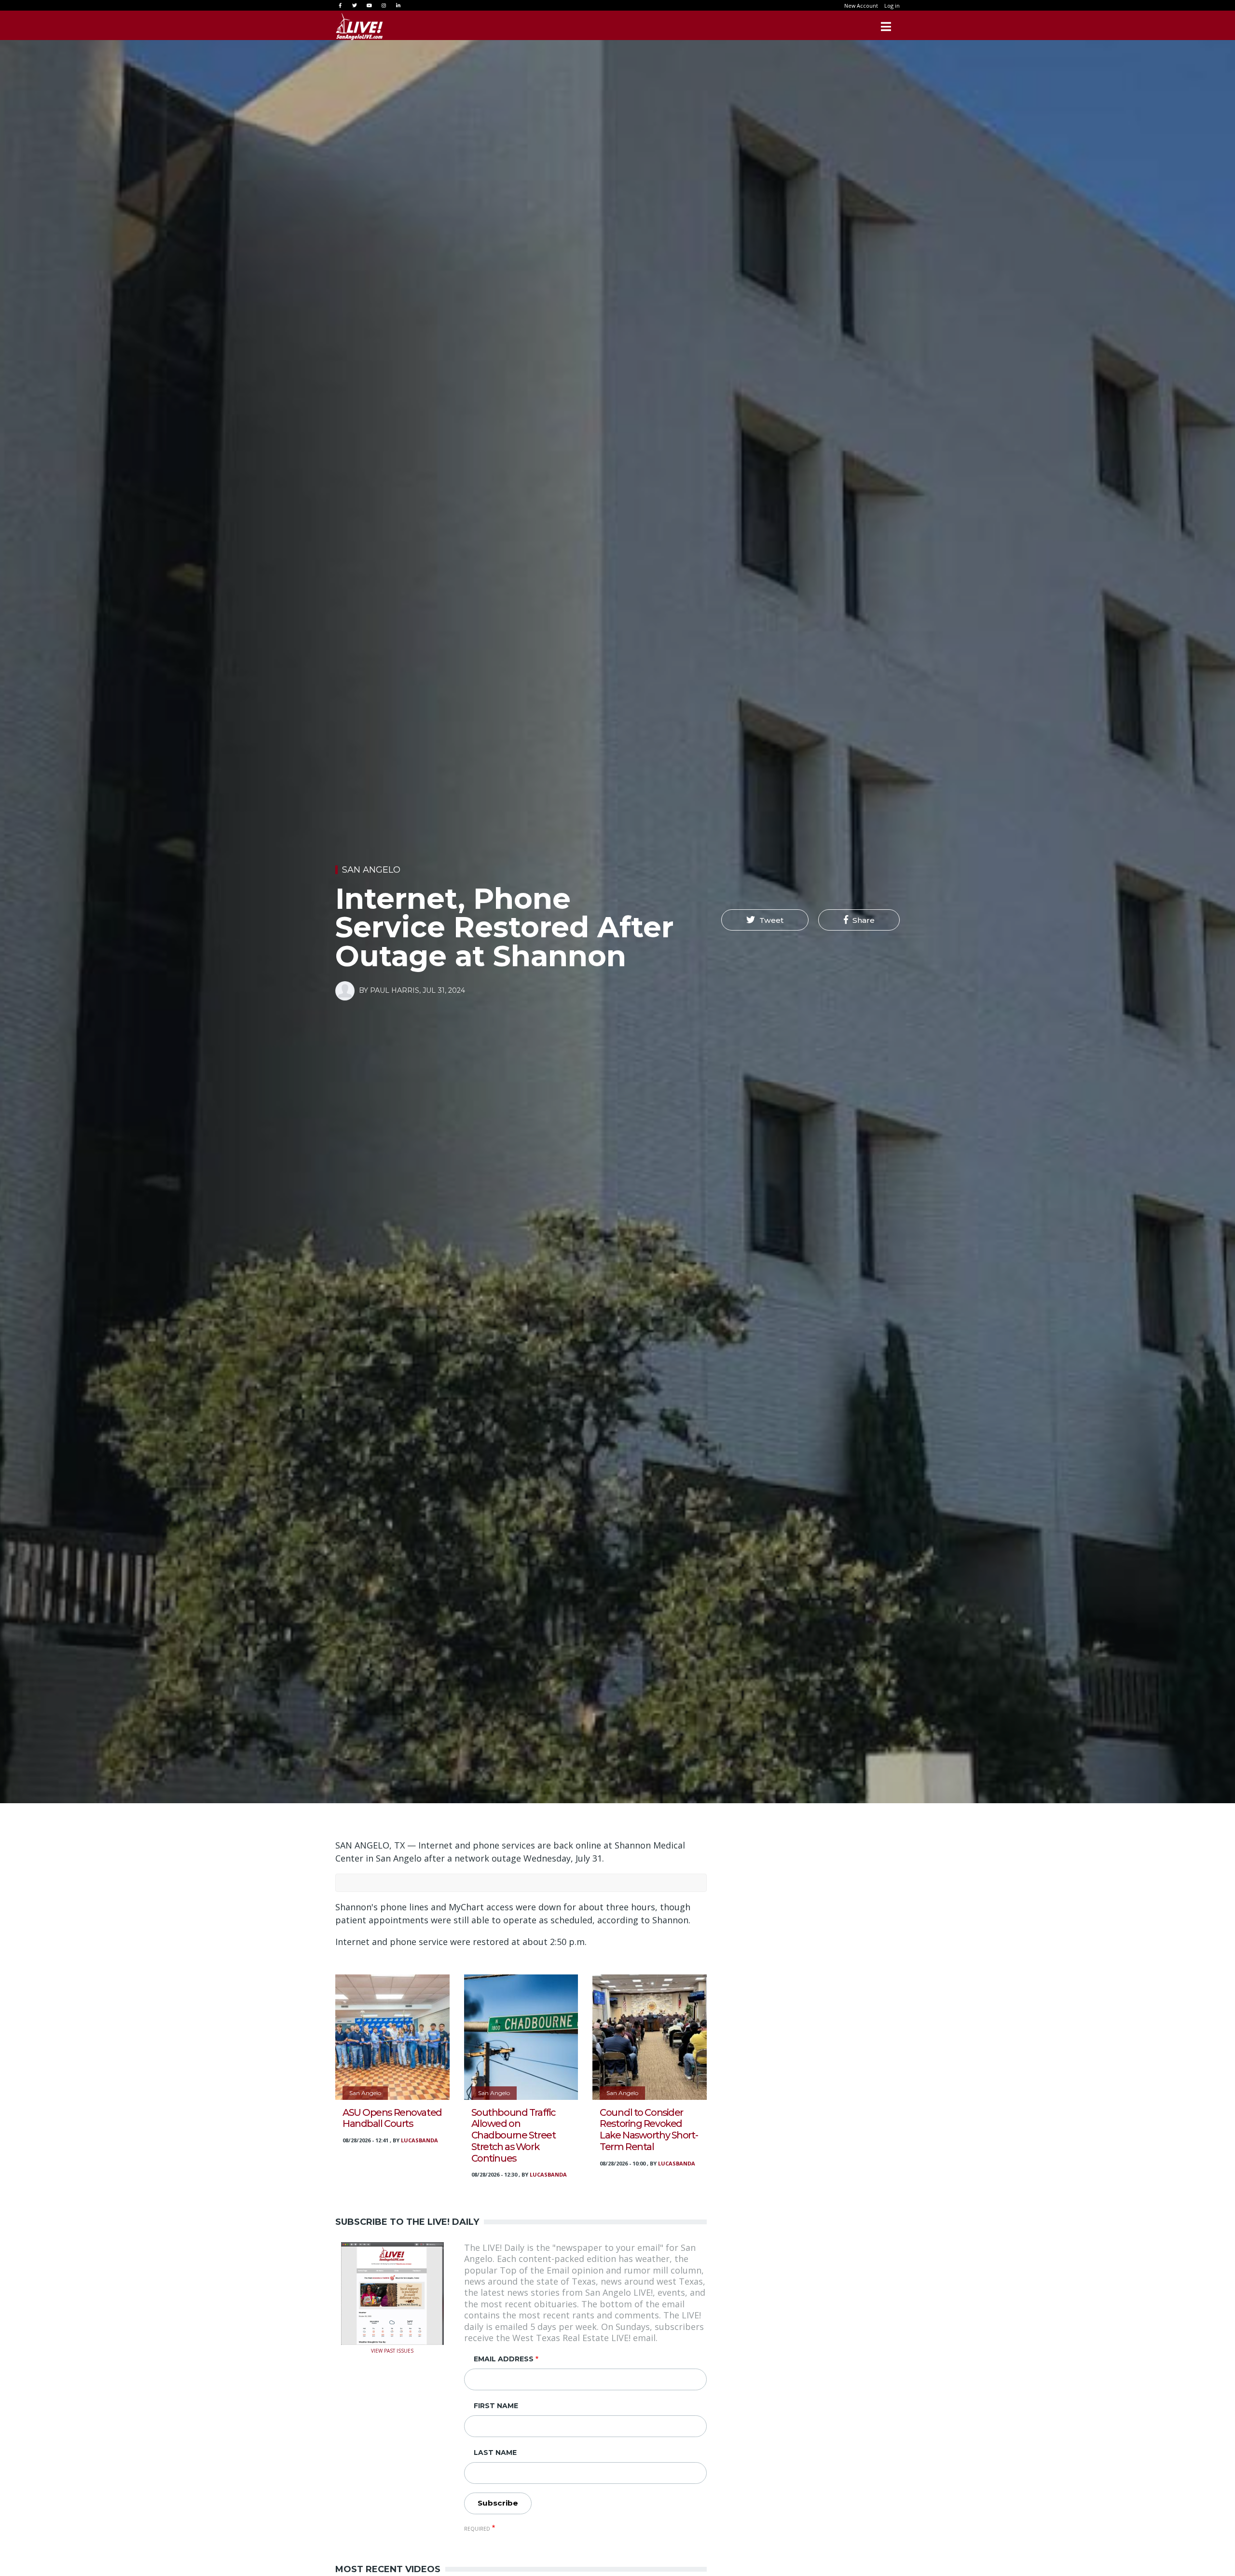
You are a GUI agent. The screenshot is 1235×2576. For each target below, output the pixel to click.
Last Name (495, 2453)
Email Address (504, 2359)
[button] (765, 920)
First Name (496, 2406)
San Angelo (371, 870)
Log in (892, 6)
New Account (861, 6)
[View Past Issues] (392, 2292)
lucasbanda (419, 2140)
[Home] (359, 27)
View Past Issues (392, 2350)
